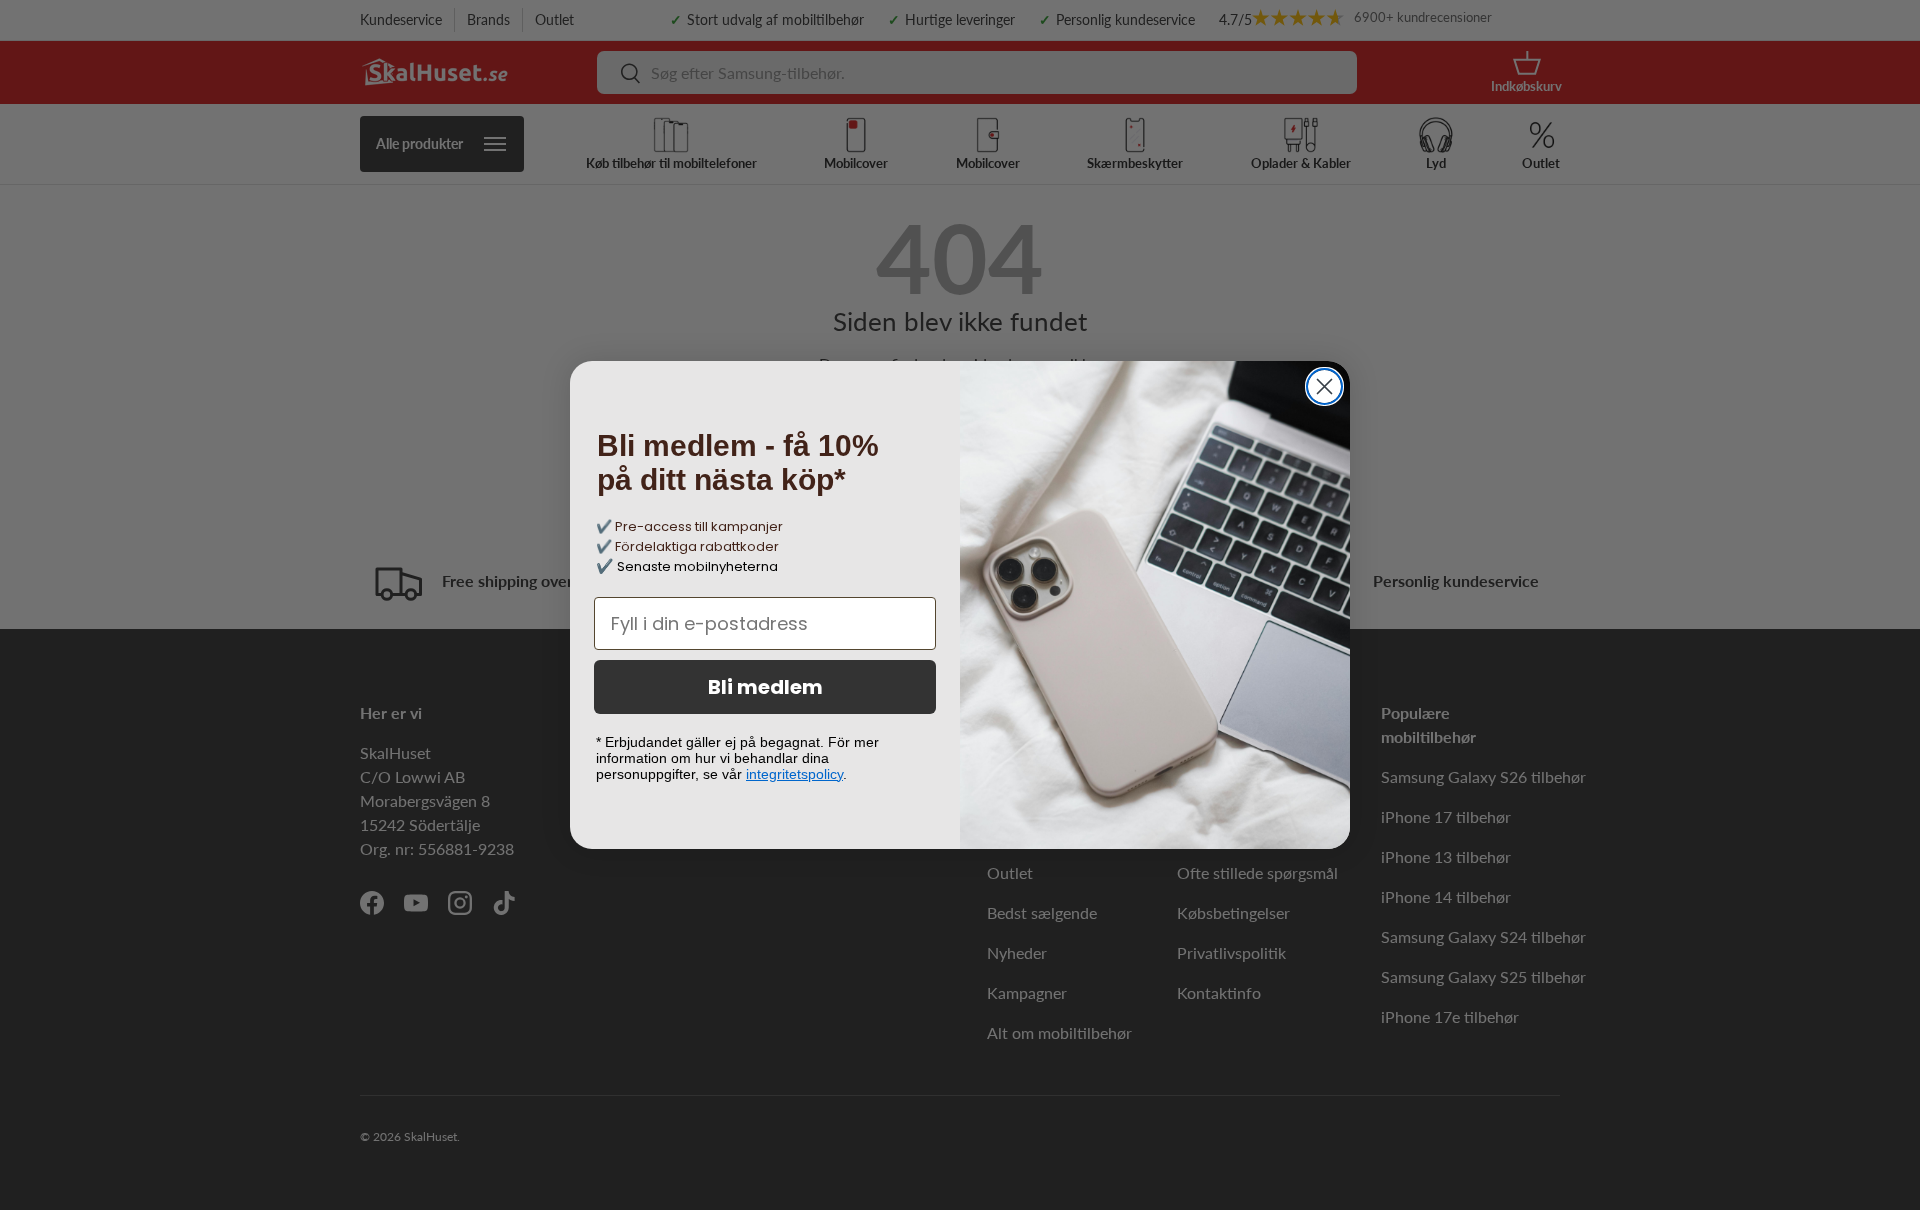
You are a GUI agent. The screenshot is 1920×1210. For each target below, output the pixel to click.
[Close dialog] (1324, 386)
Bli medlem (765, 687)
